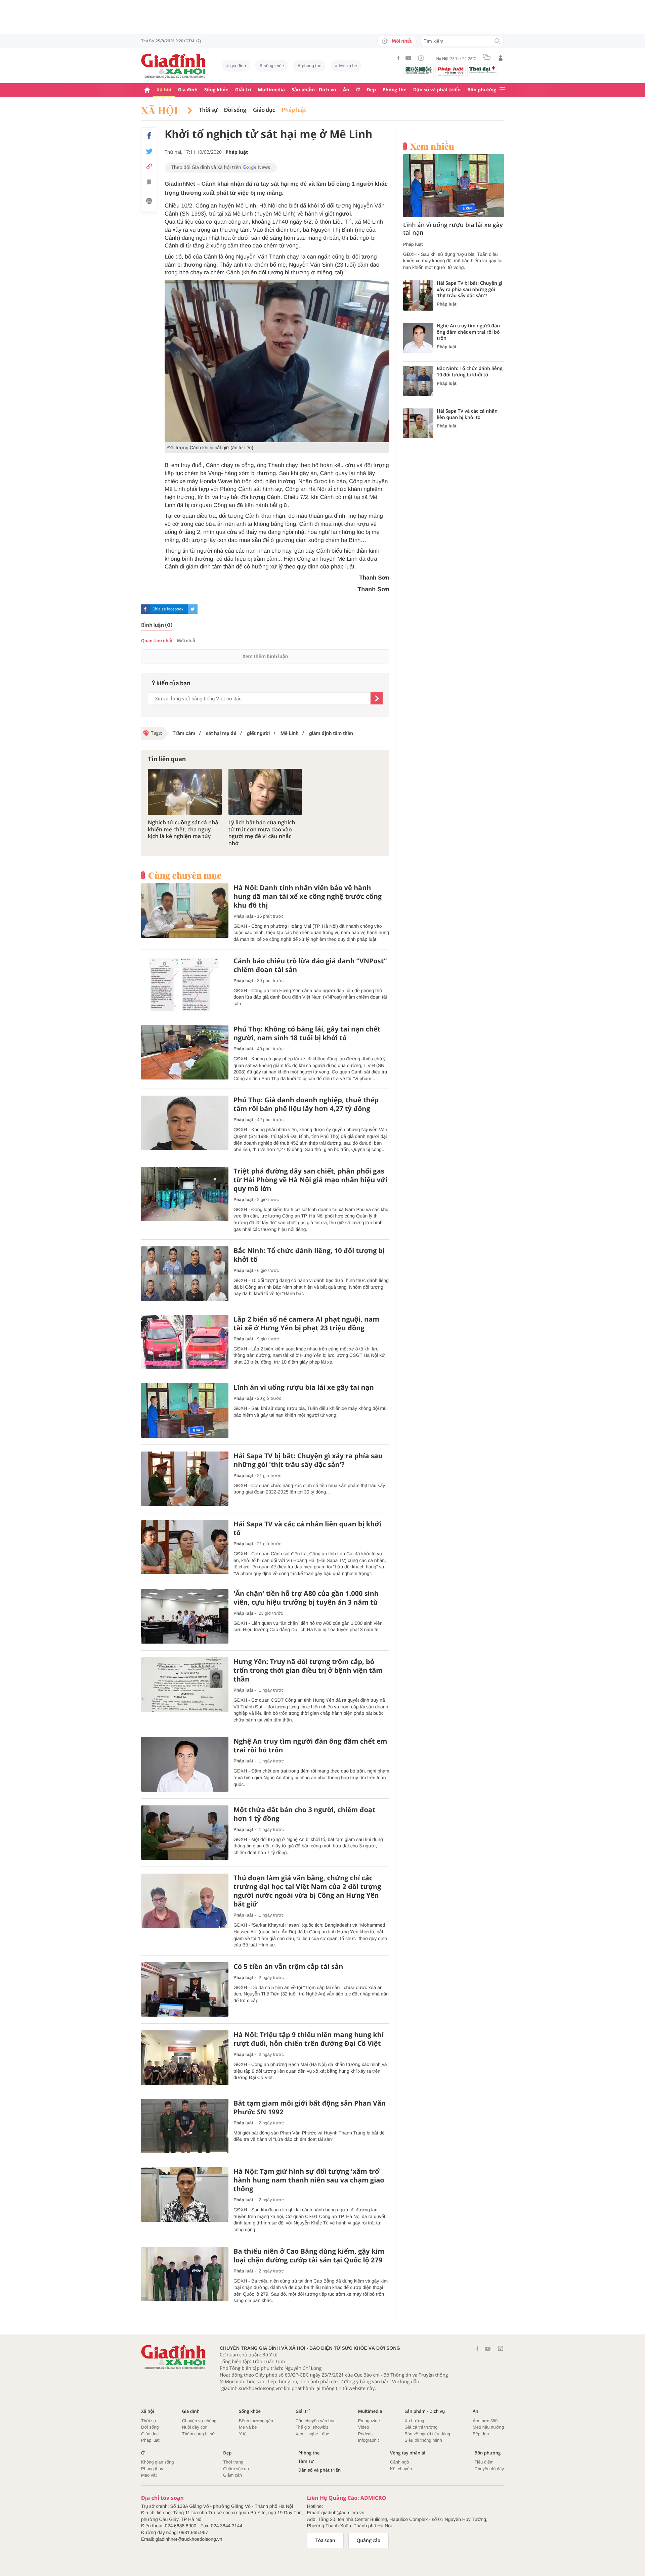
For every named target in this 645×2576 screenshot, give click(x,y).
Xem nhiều (432, 146)
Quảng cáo (369, 2540)
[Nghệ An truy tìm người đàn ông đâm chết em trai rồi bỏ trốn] (185, 1764)
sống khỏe (274, 66)
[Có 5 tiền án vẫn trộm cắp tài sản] (185, 1990)
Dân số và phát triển (437, 90)
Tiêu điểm (484, 2462)
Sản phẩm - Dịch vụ (314, 90)
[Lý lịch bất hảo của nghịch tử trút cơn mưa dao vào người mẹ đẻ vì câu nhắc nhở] (265, 792)
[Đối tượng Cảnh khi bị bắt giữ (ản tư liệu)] (277, 361)
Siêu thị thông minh (423, 2440)
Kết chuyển (401, 2469)
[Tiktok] (421, 58)
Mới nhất (402, 41)
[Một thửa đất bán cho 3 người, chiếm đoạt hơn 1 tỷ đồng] (185, 1833)
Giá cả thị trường (421, 2427)
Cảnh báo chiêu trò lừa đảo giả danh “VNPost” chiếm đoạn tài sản (310, 965)
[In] (149, 202)
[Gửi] (377, 698)
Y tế (243, 2434)
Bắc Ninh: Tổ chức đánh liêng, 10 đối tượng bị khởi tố (309, 1255)
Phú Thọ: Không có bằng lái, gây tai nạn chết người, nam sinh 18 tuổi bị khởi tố (307, 1033)
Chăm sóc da (236, 2469)
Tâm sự (306, 2461)
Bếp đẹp (481, 2434)
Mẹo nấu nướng (488, 2427)
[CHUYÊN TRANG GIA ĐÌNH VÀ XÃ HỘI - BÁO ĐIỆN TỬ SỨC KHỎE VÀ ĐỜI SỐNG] (174, 66)
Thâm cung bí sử (199, 2434)
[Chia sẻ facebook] (149, 136)
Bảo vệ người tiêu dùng (427, 2434)
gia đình (238, 66)
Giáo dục (264, 110)
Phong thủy (152, 2469)
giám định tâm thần (330, 733)
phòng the (312, 66)
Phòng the (395, 90)
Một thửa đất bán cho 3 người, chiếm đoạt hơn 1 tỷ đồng (304, 1814)
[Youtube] (408, 58)
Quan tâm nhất (157, 641)
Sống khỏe (216, 90)
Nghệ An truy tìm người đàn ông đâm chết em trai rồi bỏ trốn (310, 1746)
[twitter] (193, 609)
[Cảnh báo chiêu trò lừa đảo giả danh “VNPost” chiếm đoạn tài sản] (185, 984)
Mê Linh (289, 733)
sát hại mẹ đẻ (220, 733)
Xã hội (164, 90)
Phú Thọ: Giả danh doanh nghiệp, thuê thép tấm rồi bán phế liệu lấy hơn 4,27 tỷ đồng (306, 1104)
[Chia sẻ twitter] (149, 151)
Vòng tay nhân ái (408, 2453)
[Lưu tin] (149, 183)
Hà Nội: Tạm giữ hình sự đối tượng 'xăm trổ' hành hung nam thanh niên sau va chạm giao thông (309, 2180)
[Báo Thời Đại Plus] (482, 70)
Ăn (346, 90)
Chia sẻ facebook (168, 609)
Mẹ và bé (348, 66)
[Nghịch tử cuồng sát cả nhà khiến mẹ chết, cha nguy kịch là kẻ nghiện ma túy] (185, 792)
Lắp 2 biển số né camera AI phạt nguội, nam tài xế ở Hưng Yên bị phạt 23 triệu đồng (306, 1324)
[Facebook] (398, 58)
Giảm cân (232, 2475)
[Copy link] (149, 166)
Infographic (369, 2440)
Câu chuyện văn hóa (316, 2421)
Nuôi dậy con (195, 2427)
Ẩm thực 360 (485, 2421)
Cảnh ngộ (399, 2462)
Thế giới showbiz (312, 2427)
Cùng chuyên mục (185, 875)
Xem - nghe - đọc (312, 2434)
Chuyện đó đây (489, 2469)
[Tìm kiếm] (497, 41)
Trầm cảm (184, 733)
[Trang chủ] (147, 90)
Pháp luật (294, 110)
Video (364, 2427)
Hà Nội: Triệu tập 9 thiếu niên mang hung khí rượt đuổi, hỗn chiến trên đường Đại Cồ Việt (309, 2039)
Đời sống (235, 110)
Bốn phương (482, 90)
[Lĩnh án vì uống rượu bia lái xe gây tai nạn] (185, 1410)
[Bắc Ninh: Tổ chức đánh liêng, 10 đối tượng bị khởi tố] (185, 1274)
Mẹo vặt (149, 2475)
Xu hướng (414, 2421)
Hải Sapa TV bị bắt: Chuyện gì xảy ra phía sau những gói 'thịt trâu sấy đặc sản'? (308, 1460)
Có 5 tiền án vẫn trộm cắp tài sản (288, 1967)
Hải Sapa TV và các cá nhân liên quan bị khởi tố (307, 1528)
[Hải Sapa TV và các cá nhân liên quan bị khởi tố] (185, 1547)
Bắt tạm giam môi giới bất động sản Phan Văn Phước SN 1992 (310, 2108)
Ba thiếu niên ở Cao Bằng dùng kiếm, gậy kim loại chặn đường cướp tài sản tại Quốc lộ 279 (309, 2256)
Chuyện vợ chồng (199, 2421)
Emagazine (369, 2421)
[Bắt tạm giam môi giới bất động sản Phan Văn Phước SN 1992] (185, 2126)
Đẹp (371, 90)
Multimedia (271, 90)
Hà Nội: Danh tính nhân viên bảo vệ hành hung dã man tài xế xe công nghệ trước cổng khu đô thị (308, 896)
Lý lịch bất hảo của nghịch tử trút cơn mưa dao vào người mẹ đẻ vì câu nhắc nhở (262, 833)
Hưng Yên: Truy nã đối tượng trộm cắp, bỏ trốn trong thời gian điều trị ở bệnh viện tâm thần (308, 1670)
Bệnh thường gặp (256, 2421)
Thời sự (208, 110)
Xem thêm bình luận (265, 656)
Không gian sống (158, 2462)
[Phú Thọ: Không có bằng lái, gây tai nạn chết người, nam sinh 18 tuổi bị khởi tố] (185, 1052)
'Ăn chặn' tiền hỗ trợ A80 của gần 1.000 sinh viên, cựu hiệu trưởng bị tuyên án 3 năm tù (306, 1598)
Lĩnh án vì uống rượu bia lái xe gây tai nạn (304, 1387)
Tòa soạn (325, 2540)
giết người (258, 733)
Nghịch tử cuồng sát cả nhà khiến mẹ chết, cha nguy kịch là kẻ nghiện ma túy (183, 829)
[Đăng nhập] (501, 58)
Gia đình (188, 90)
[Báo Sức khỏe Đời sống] (419, 70)
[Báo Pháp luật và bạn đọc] (450, 71)
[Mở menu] (502, 90)
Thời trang (233, 2462)
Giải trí (243, 90)
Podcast (366, 2434)
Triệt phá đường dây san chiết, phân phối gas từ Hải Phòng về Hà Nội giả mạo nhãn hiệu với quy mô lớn (310, 1180)
